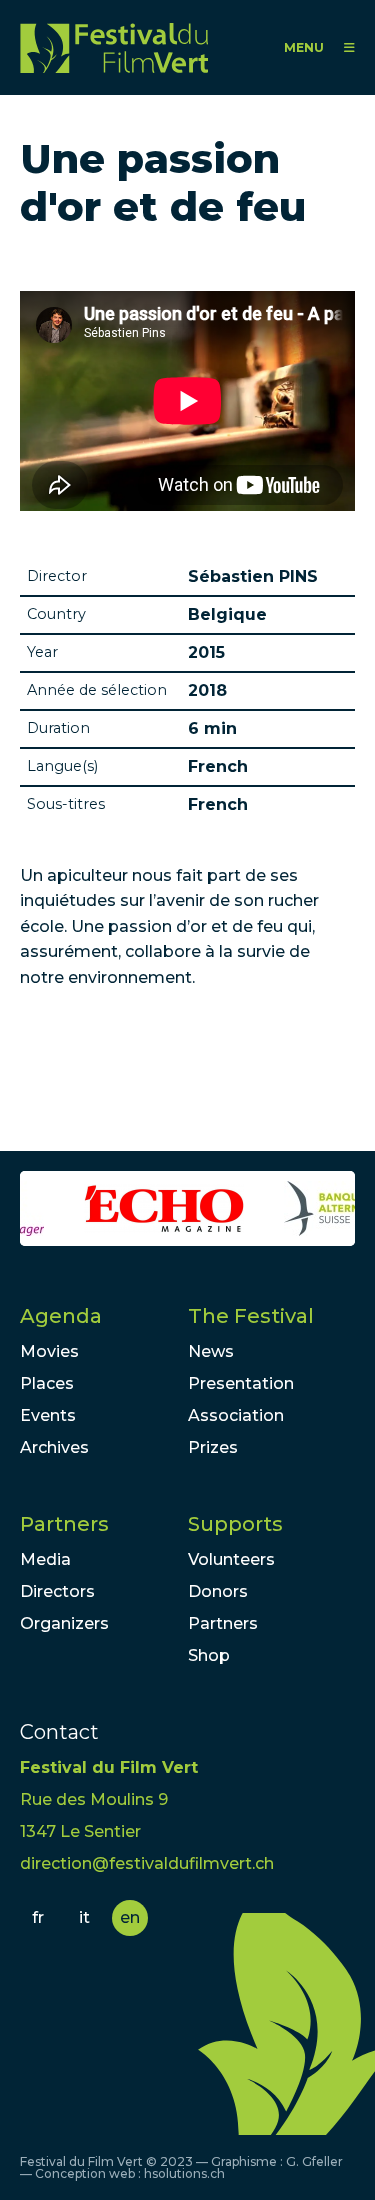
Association (236, 1415)
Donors (218, 1591)
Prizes (213, 1447)
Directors (57, 1591)
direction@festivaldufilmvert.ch (147, 1863)
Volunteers (231, 1559)
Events (48, 1415)
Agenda (61, 1316)
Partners (64, 1524)
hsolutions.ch (184, 2173)
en (130, 1917)
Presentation (241, 1383)
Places (47, 1383)
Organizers (64, 1623)
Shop (209, 1655)
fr (38, 1917)
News (211, 1351)
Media (45, 1559)
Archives (54, 1447)
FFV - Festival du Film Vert (114, 47)
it (84, 1917)
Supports (235, 1524)
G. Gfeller (314, 2161)
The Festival (251, 1316)
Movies (49, 1351)
